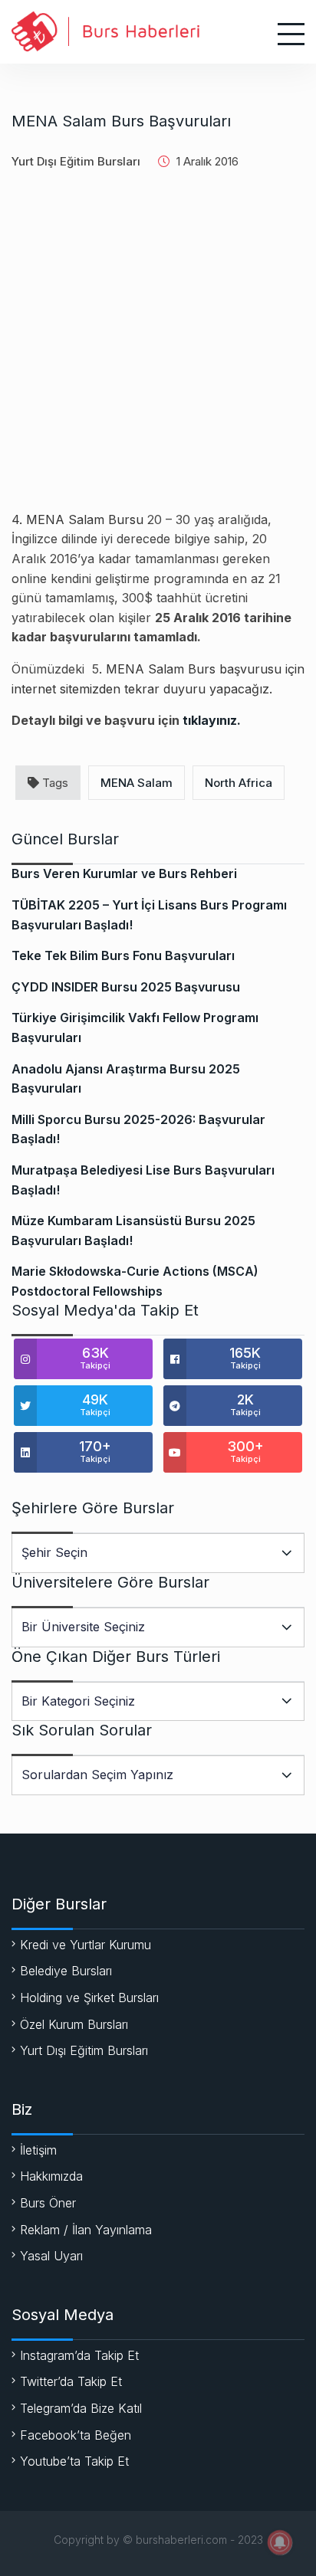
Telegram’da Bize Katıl (81, 2408)
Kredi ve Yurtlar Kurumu (86, 1945)
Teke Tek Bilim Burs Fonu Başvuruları (123, 955)
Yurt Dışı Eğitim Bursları (76, 161)
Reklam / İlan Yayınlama (86, 2230)
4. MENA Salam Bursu (77, 519)
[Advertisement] (158, 352)
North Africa (239, 783)
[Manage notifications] (280, 2542)
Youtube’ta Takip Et (74, 2461)
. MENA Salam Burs (157, 669)
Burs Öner (48, 2203)
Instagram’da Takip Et (79, 2355)
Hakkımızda (51, 2176)
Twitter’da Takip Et (71, 2381)
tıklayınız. (212, 720)
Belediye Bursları (66, 1971)
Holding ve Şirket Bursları (89, 1998)
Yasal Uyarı (51, 2256)
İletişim (38, 2150)
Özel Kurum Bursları (74, 2024)
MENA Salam (137, 783)
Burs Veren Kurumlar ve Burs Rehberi (124, 873)
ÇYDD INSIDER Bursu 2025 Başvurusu (126, 987)
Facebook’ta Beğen (76, 2435)
